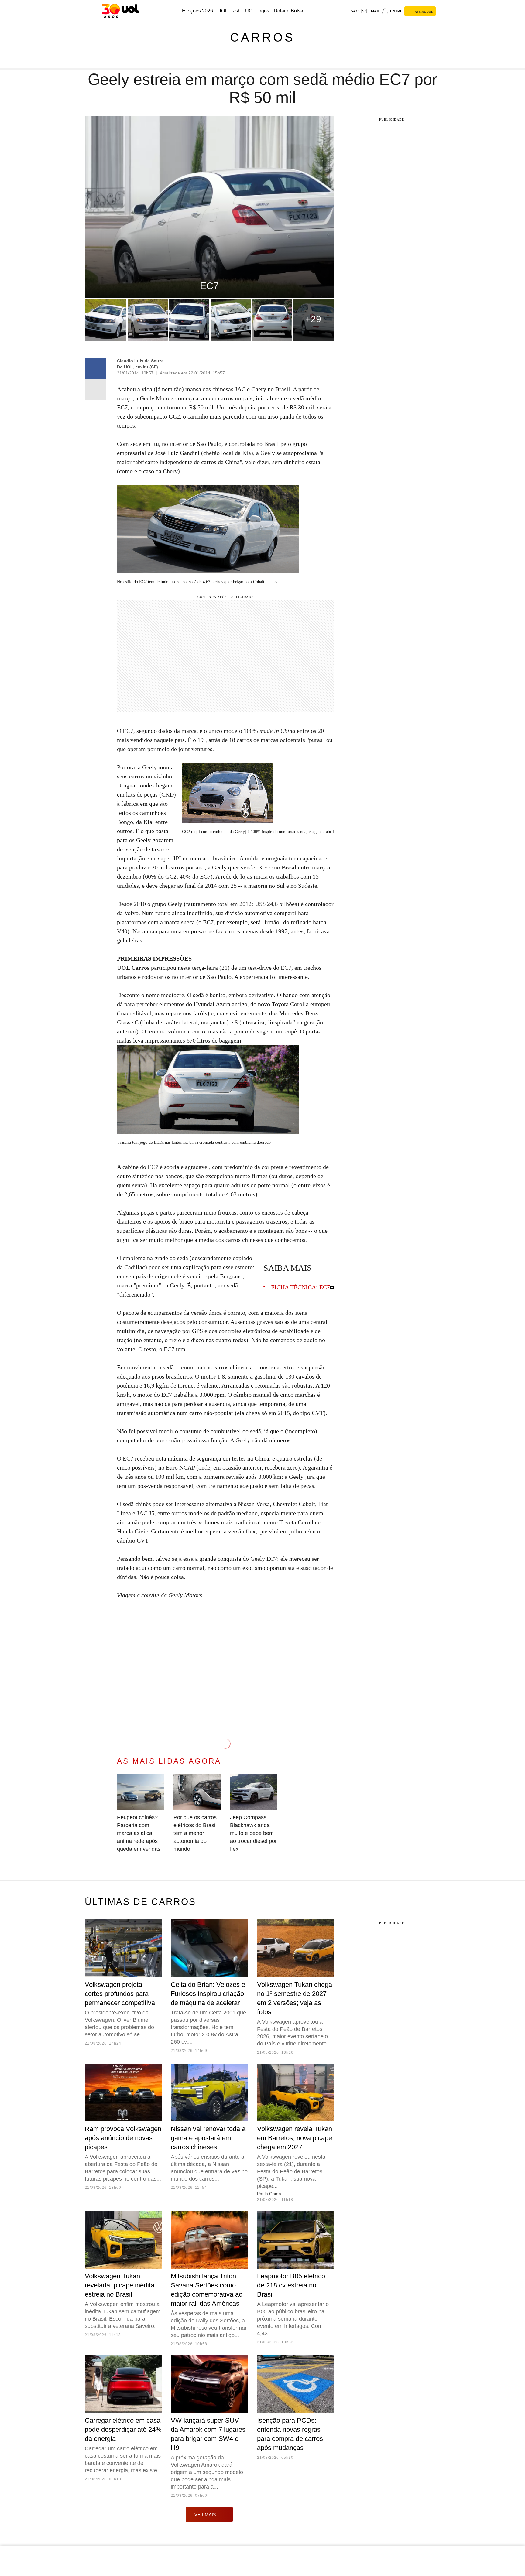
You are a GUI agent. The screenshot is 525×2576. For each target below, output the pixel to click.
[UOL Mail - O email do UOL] (370, 11)
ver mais (205, 2515)
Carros (262, 37)
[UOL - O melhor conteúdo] (120, 11)
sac (355, 11)
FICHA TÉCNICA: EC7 (300, 1287)
